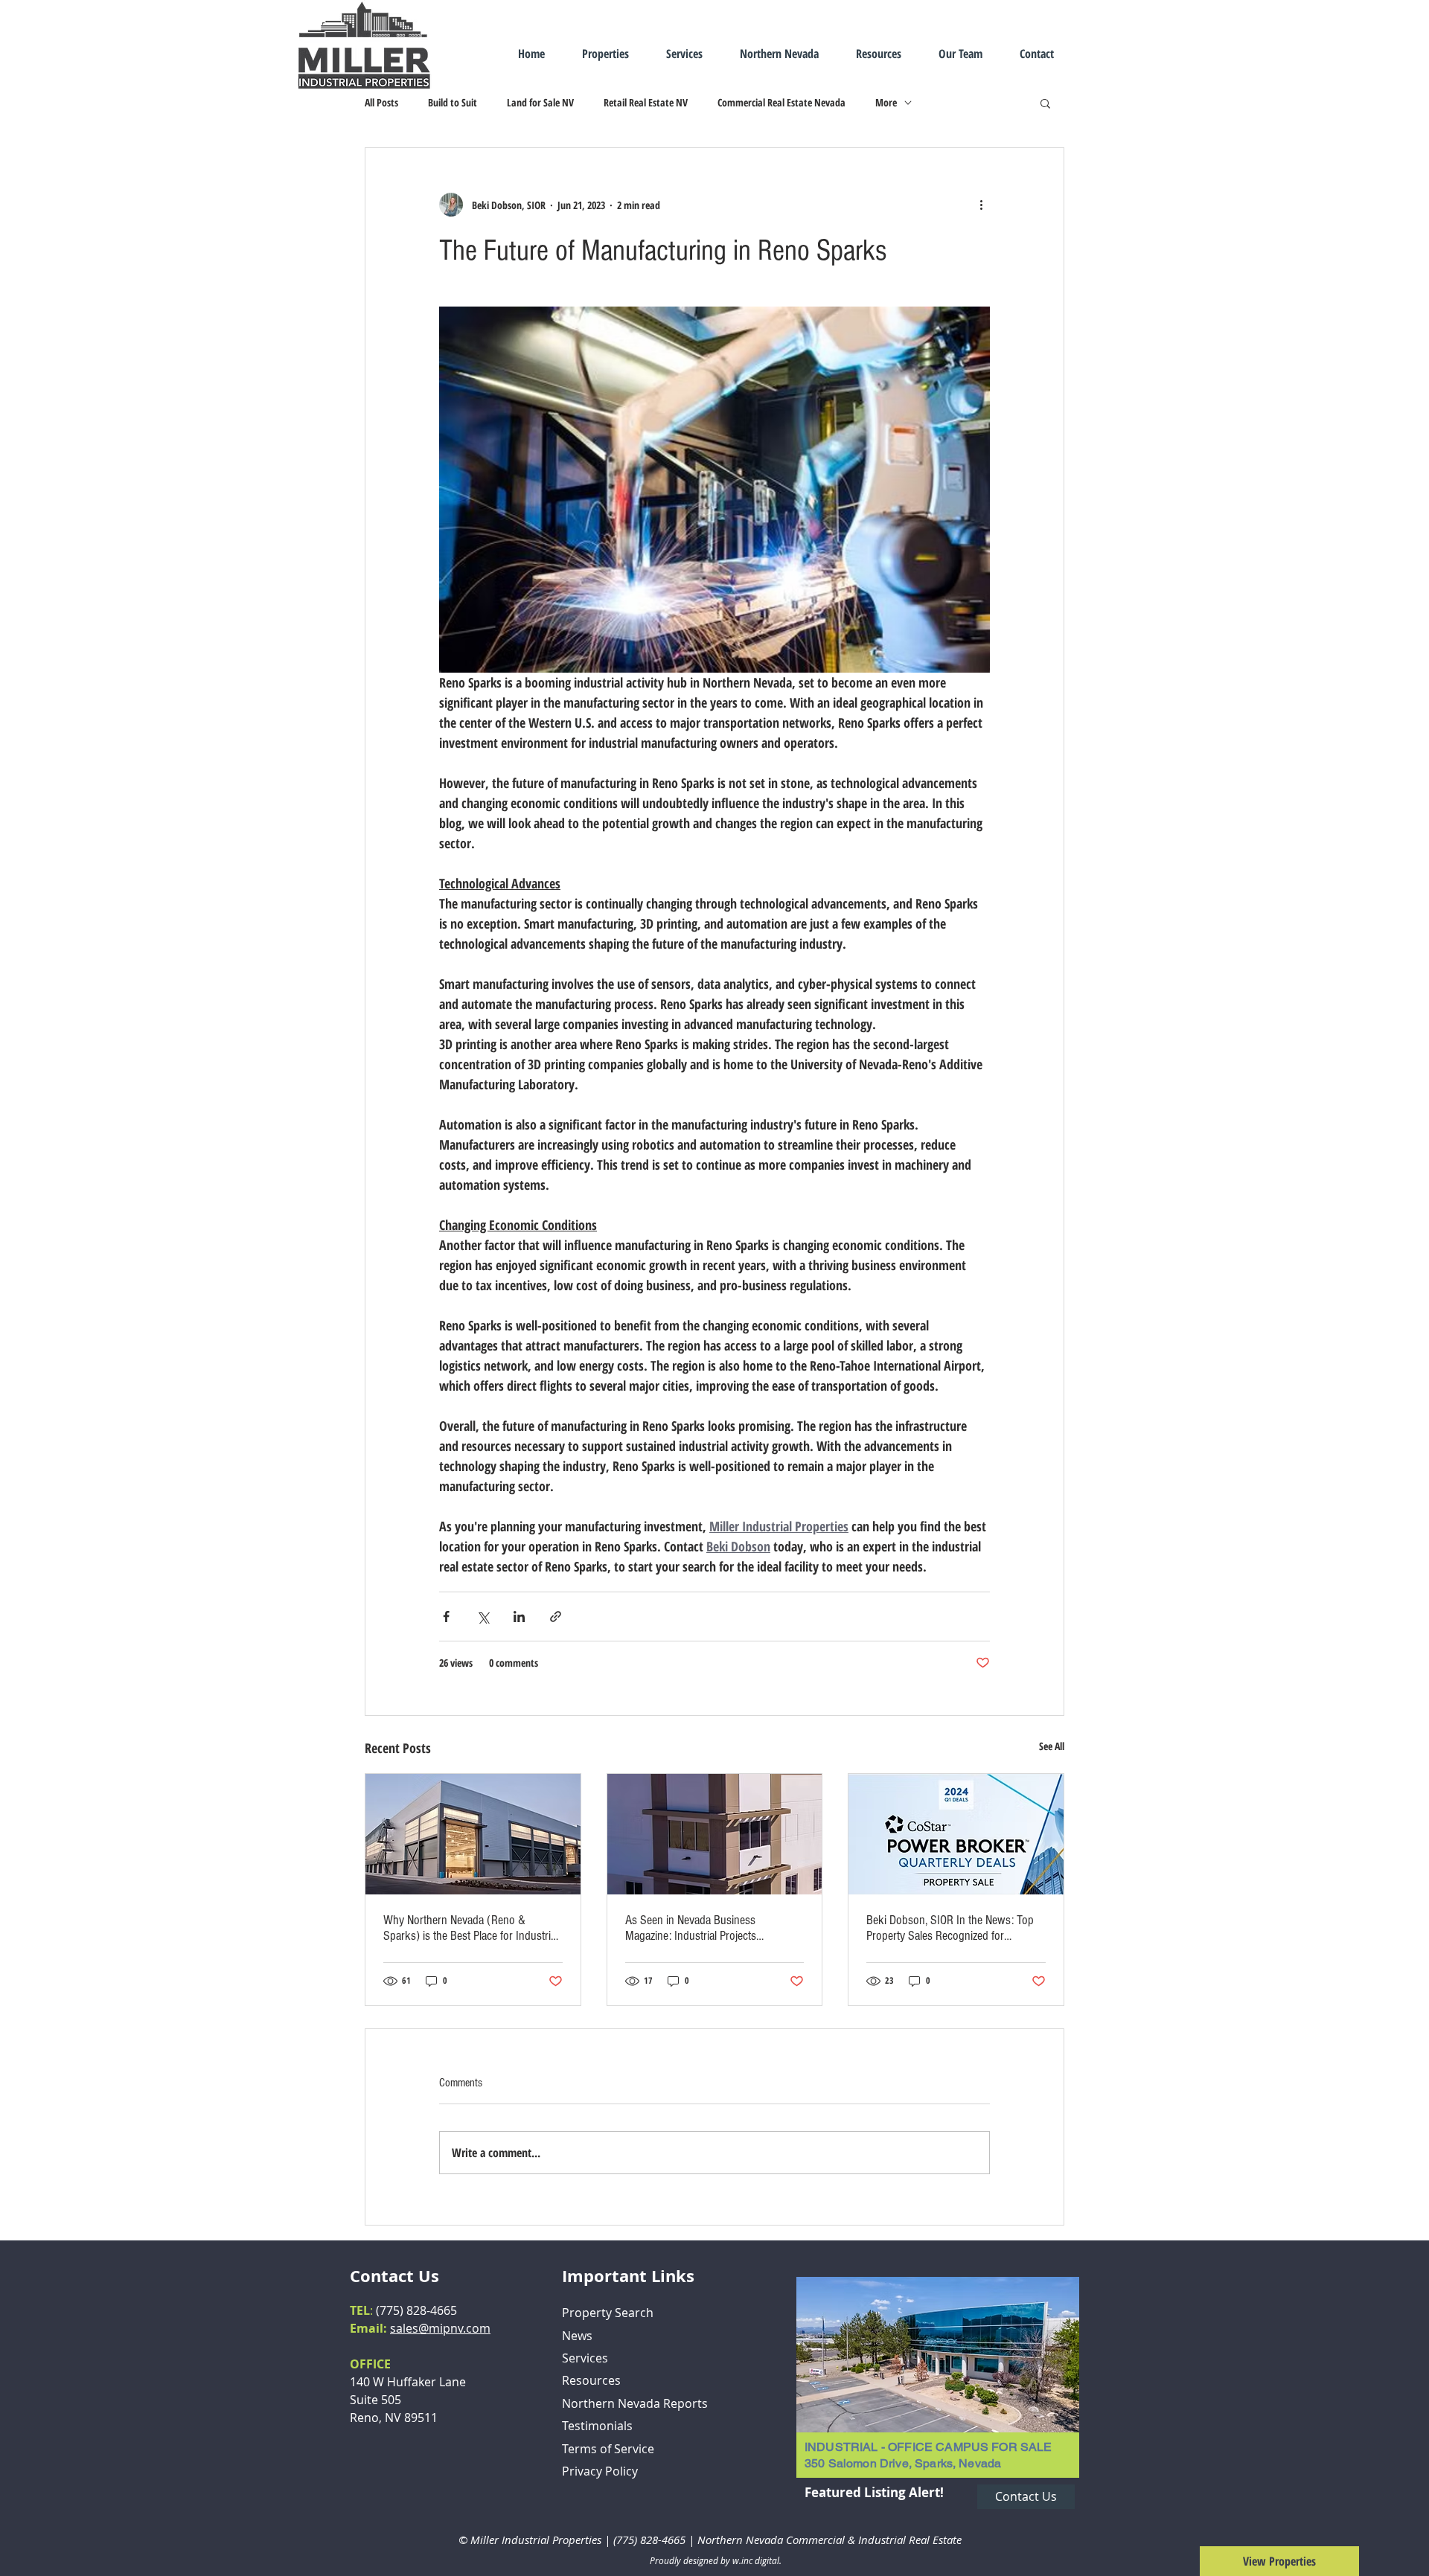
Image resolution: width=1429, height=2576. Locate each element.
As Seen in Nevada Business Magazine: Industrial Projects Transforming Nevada (691, 1928)
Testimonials (597, 2426)
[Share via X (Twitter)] (483, 1617)
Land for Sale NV (540, 102)
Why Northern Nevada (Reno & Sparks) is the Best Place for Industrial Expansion (471, 1928)
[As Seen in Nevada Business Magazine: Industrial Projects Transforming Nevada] (715, 1834)
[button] (1045, 103)
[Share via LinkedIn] (519, 1617)
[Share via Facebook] (446, 1617)
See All (1052, 1746)
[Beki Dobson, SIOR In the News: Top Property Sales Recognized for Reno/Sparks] (956, 1834)
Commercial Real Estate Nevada (781, 102)
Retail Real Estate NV (646, 102)
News (577, 2336)
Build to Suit (453, 102)
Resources (591, 2380)
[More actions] (981, 205)
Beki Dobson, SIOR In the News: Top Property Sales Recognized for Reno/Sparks (950, 1928)
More (886, 102)
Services (585, 2358)
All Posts (381, 102)
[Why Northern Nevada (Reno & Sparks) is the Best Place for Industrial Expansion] (473, 1834)
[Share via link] (556, 1617)
